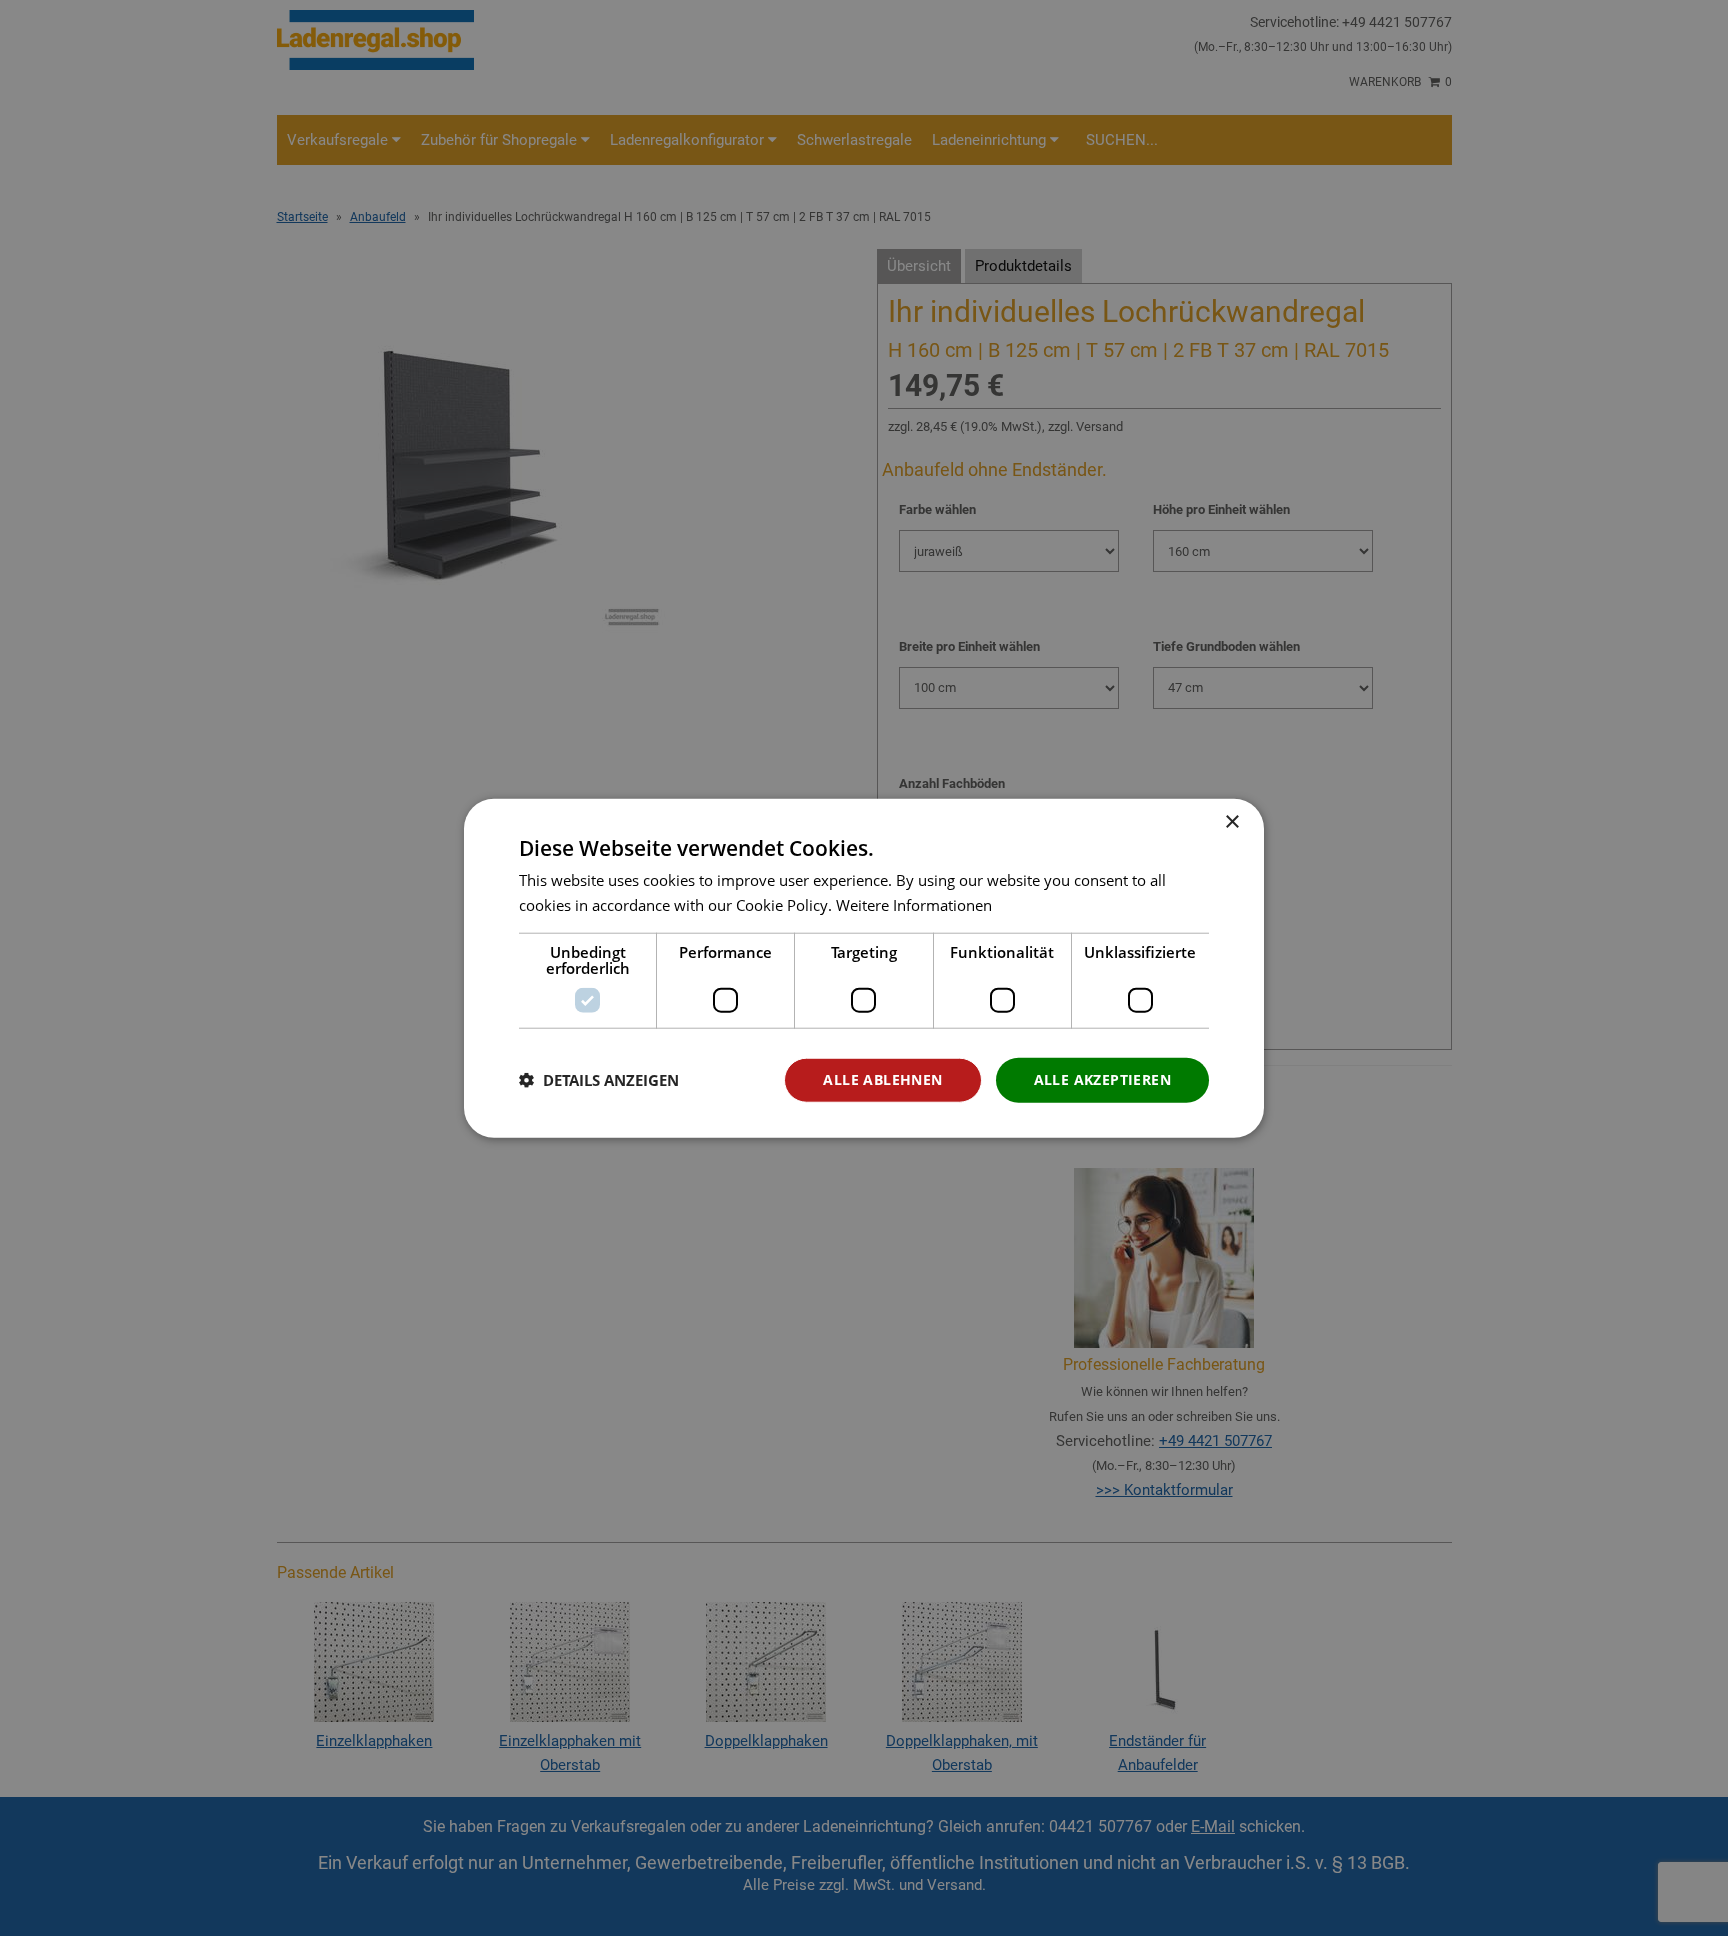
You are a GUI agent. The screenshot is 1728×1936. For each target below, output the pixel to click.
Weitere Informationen (914, 905)
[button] (599, 1080)
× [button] (1231, 822)
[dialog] (864, 968)
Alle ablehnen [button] (882, 1079)
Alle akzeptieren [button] (1102, 1079)
